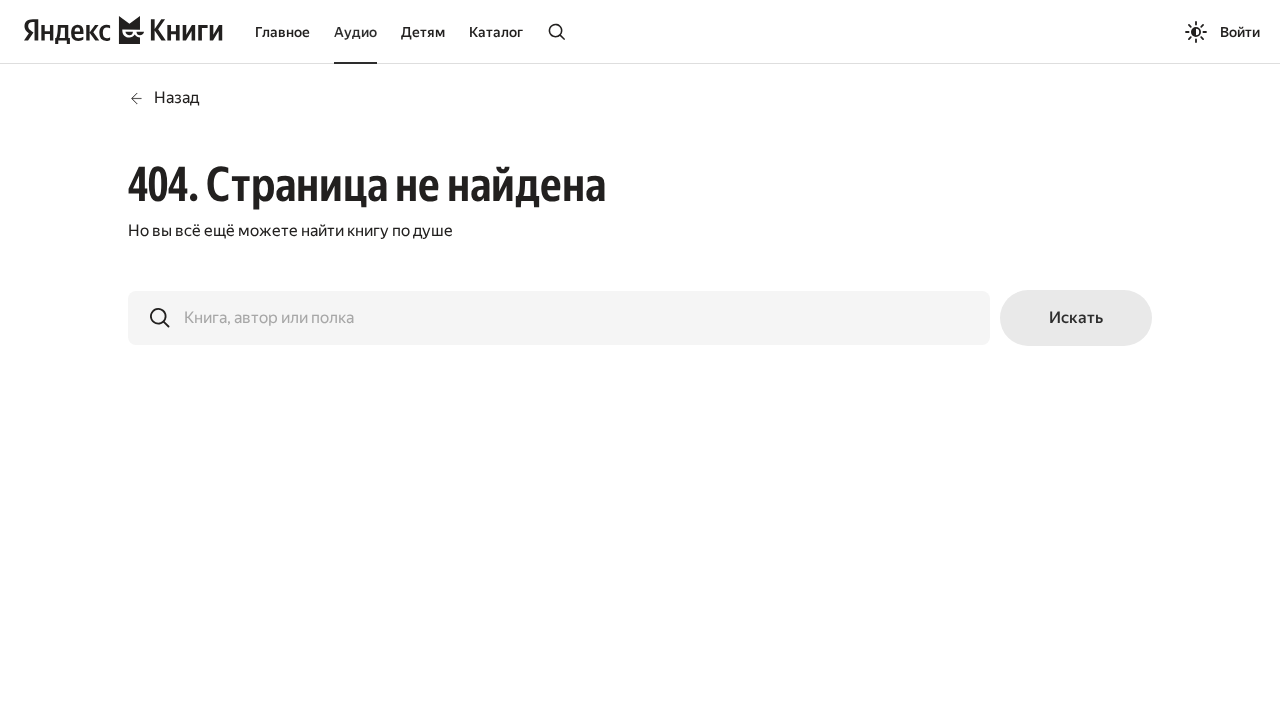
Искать (1076, 317)
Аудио (355, 32)
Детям (423, 32)
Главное (282, 32)
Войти (1240, 32)
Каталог (496, 32)
